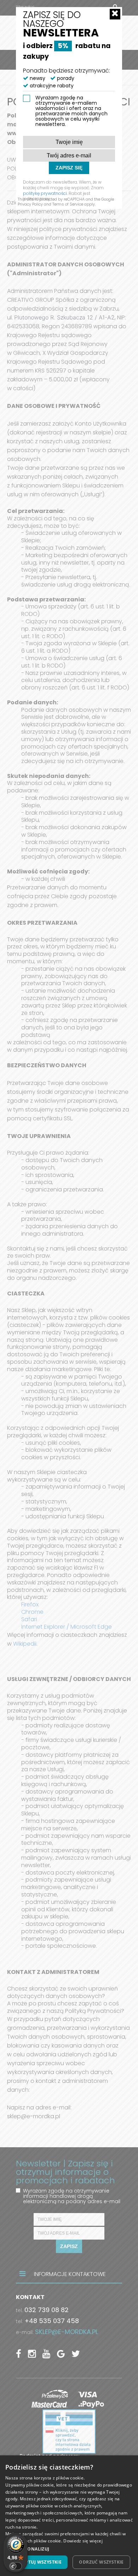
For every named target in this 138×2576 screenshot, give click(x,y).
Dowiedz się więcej (83, 2541)
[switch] (16, 2566)
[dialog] (69, 2516)
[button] (69, 2549)
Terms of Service (68, 204)
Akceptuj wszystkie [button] (38, 2562)
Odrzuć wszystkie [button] (101, 2562)
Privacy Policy (30, 204)
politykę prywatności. (45, 193)
